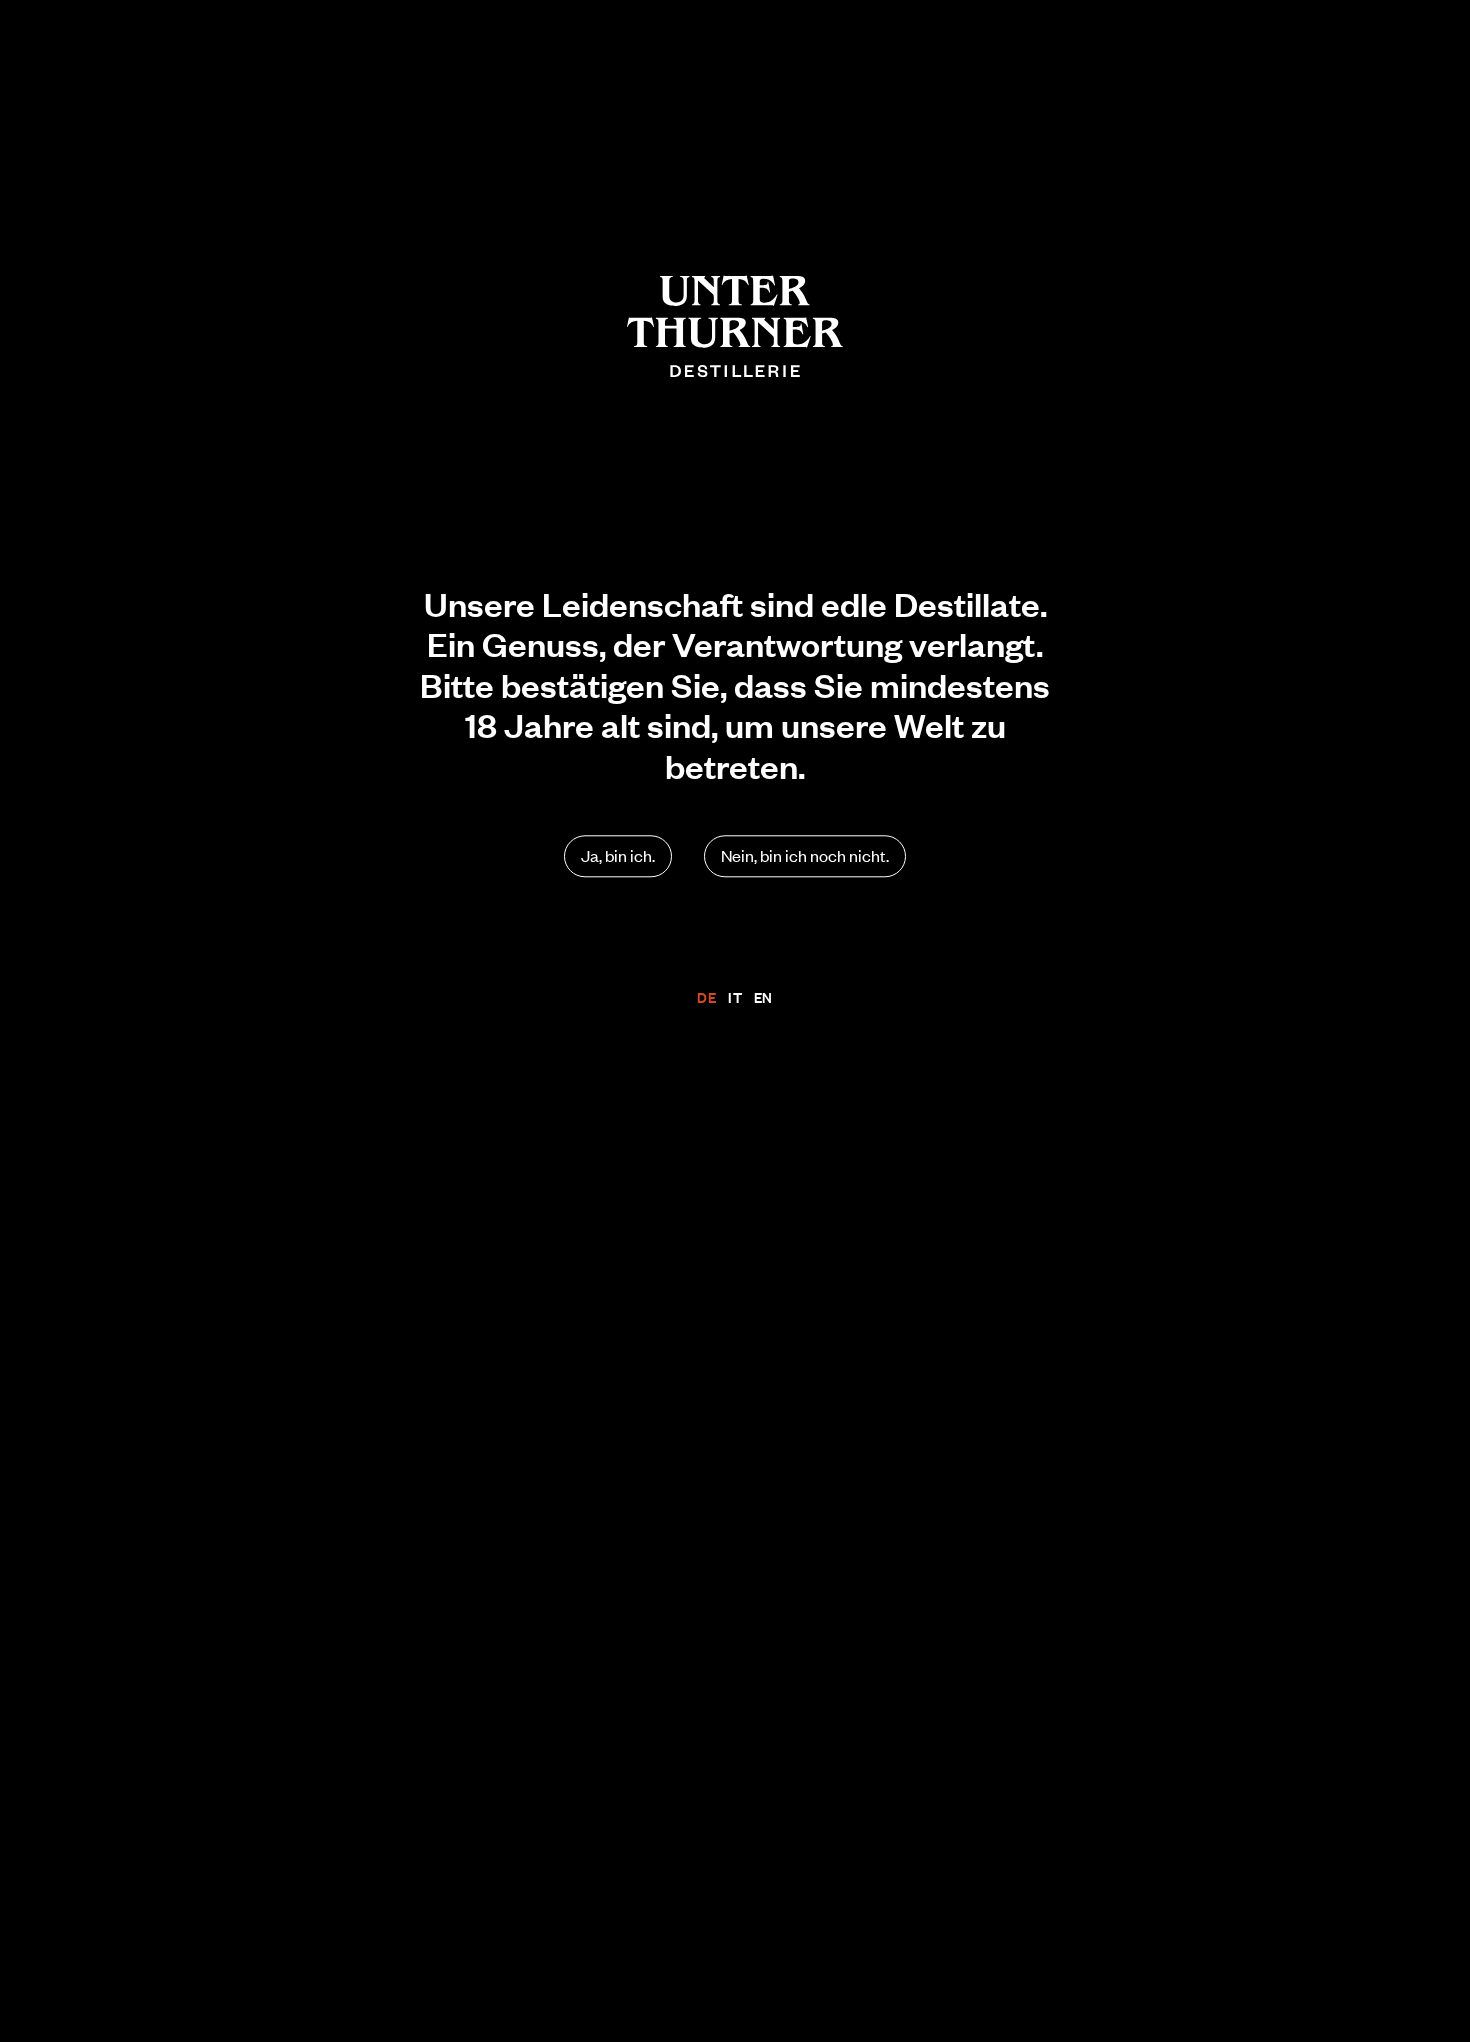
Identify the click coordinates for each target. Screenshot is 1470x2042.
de (706, 997)
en (763, 997)
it (735, 997)
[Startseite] (735, 326)
